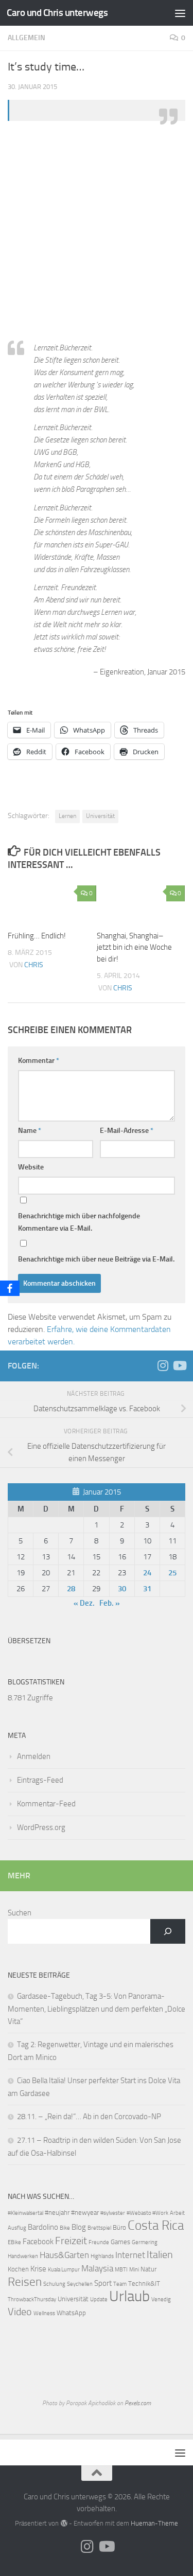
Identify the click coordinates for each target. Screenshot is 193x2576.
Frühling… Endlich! (37, 936)
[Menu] (180, 13)
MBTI (121, 2270)
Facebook (38, 2242)
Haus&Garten (64, 2255)
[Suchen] (168, 1931)
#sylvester (113, 2213)
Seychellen (80, 2284)
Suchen (20, 1913)
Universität (100, 816)
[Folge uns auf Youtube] (179, 1365)
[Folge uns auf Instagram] (163, 1365)
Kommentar (39, 1061)
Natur (148, 2269)
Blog (79, 2227)
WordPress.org (41, 1827)
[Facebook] (10, 1288)
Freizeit (71, 2241)
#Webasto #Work (147, 2213)
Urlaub (129, 2296)
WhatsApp (71, 2313)
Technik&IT (144, 2284)
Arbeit (177, 2213)
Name (30, 1131)
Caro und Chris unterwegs (57, 13)
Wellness (44, 2313)
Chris (34, 965)
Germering (145, 2242)
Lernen (67, 816)
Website (31, 1167)
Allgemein (27, 38)
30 (122, 1589)
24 (147, 1573)
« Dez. (84, 1603)
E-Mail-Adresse (127, 1131)
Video (20, 2312)
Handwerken (23, 2256)
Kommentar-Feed (46, 1804)
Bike (65, 2228)
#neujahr (57, 2213)
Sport (103, 2283)
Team (120, 2284)
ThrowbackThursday (32, 2299)
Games (120, 2242)
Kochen (18, 2269)
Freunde (99, 2242)
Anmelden (34, 1756)
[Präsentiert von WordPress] (64, 2523)
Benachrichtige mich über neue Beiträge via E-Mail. (96, 1259)
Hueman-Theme (154, 2523)
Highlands (102, 2256)
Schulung (54, 2284)
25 (172, 1573)
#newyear (85, 2213)
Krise (38, 2269)
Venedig (161, 2299)
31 (147, 1589)
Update (99, 2299)
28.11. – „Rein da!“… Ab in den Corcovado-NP (89, 2117)
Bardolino (43, 2227)
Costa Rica (156, 2225)
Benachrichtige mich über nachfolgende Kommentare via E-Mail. (79, 1222)
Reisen (25, 2282)
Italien (160, 2255)
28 (71, 1589)
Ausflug (17, 2228)
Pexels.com (138, 2403)
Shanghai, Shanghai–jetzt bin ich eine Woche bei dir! (134, 947)
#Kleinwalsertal (25, 2213)
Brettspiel (99, 2228)
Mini (134, 2270)
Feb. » (110, 1603)
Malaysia (97, 2269)
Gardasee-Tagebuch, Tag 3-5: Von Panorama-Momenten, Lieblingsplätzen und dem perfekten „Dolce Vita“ (97, 2009)
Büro (119, 2227)
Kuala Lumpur (64, 2270)
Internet (130, 2255)
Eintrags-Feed (40, 1780)
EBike (14, 2242)
